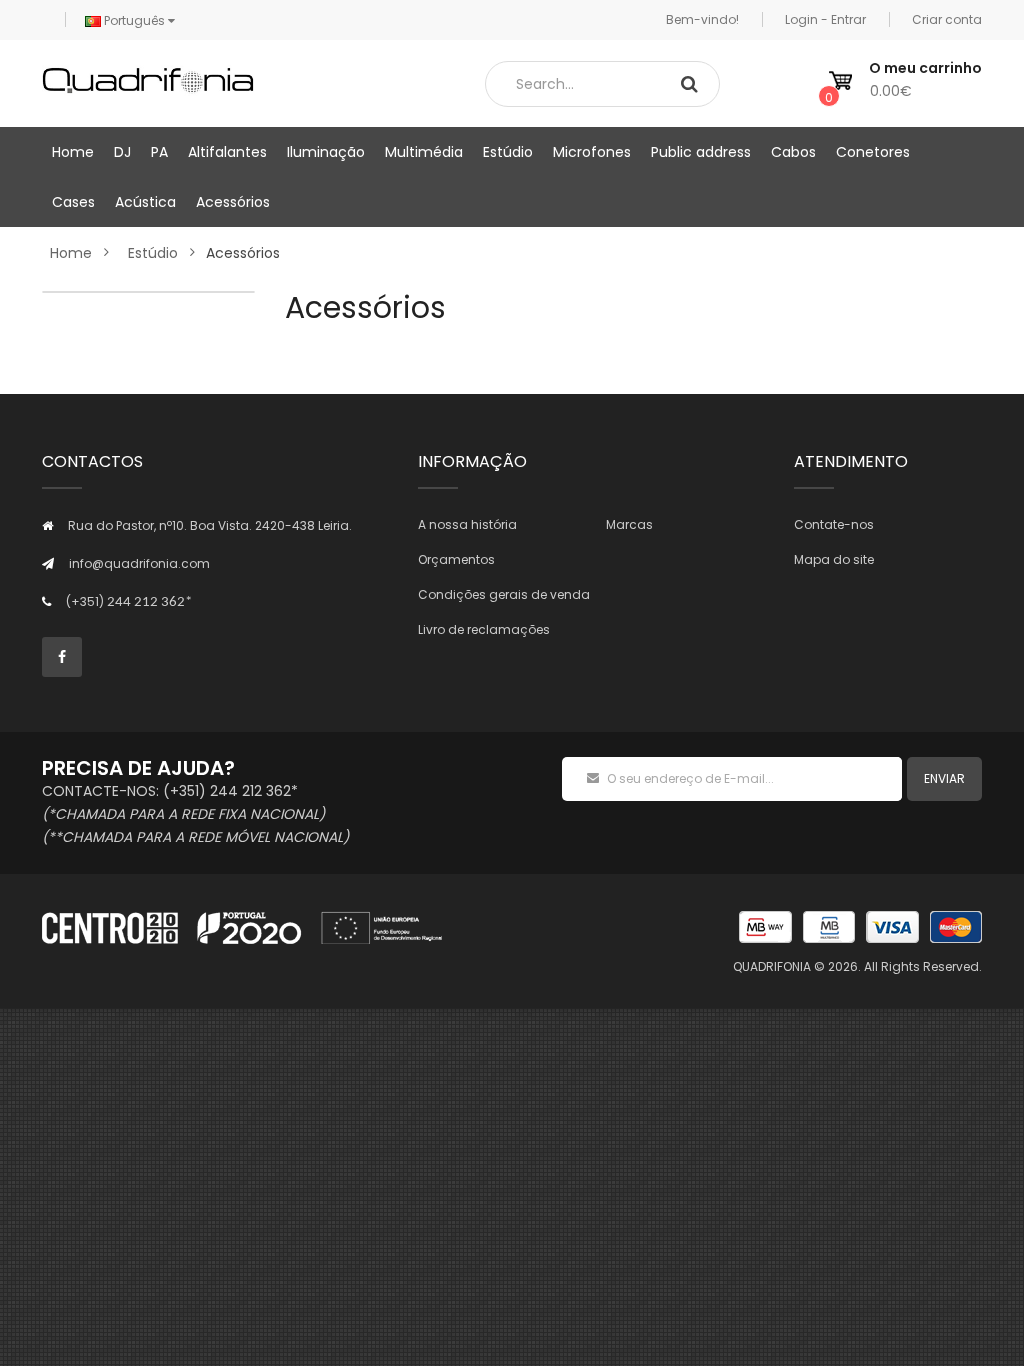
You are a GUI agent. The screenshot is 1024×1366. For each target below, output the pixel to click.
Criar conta (947, 19)
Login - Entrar (825, 19)
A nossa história (467, 524)
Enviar (944, 778)
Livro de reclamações (484, 629)
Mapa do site (834, 559)
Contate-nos (834, 524)
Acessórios (243, 253)
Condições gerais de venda (504, 594)
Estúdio (153, 253)
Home (71, 253)
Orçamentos (456, 559)
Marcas (629, 524)
